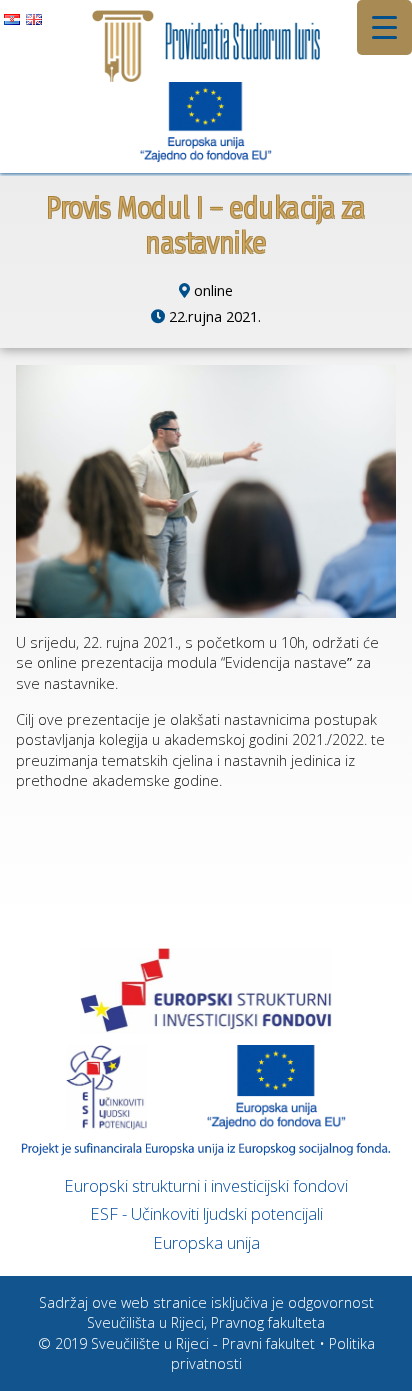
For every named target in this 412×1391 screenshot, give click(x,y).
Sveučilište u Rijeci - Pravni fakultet (203, 1343)
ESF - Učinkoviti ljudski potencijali (206, 1213)
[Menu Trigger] (384, 27)
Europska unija (206, 1242)
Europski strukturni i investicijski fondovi (206, 1185)
